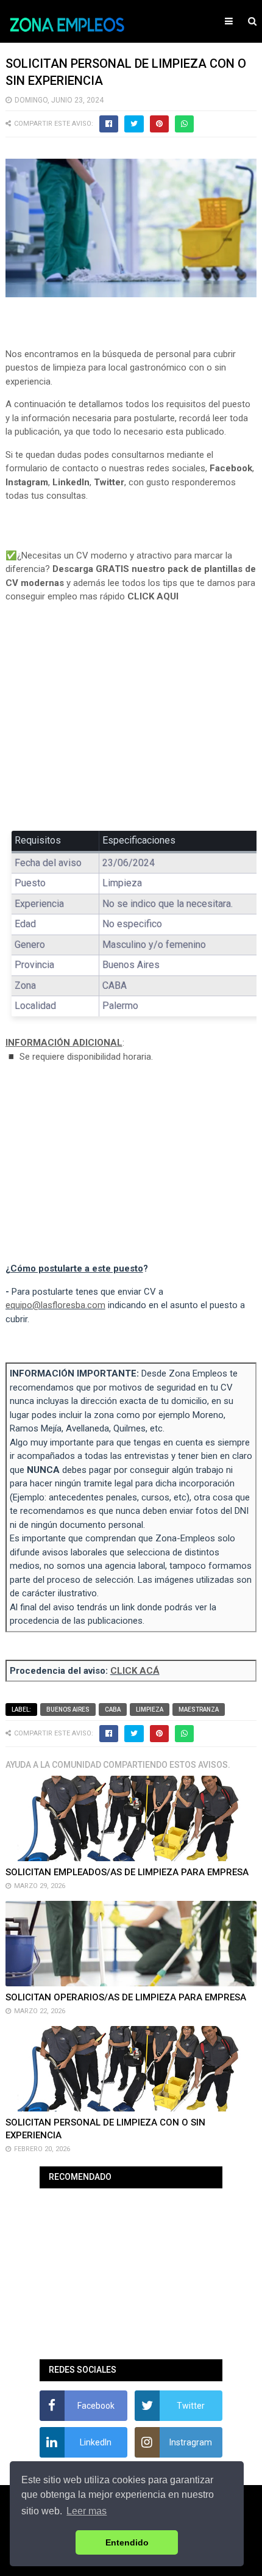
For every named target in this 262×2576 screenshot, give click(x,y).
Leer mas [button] (87, 2511)
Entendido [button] (127, 2542)
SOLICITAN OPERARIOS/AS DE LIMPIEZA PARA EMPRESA (126, 1997)
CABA (113, 1709)
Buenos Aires (68, 1709)
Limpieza (150, 1709)
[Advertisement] (131, 726)
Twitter (109, 482)
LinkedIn (71, 482)
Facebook (231, 468)
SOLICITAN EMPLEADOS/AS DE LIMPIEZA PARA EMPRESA (127, 1872)
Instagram (27, 482)
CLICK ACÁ (135, 1671)
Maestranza (199, 1709)
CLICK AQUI (153, 596)
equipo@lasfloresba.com (55, 1305)
